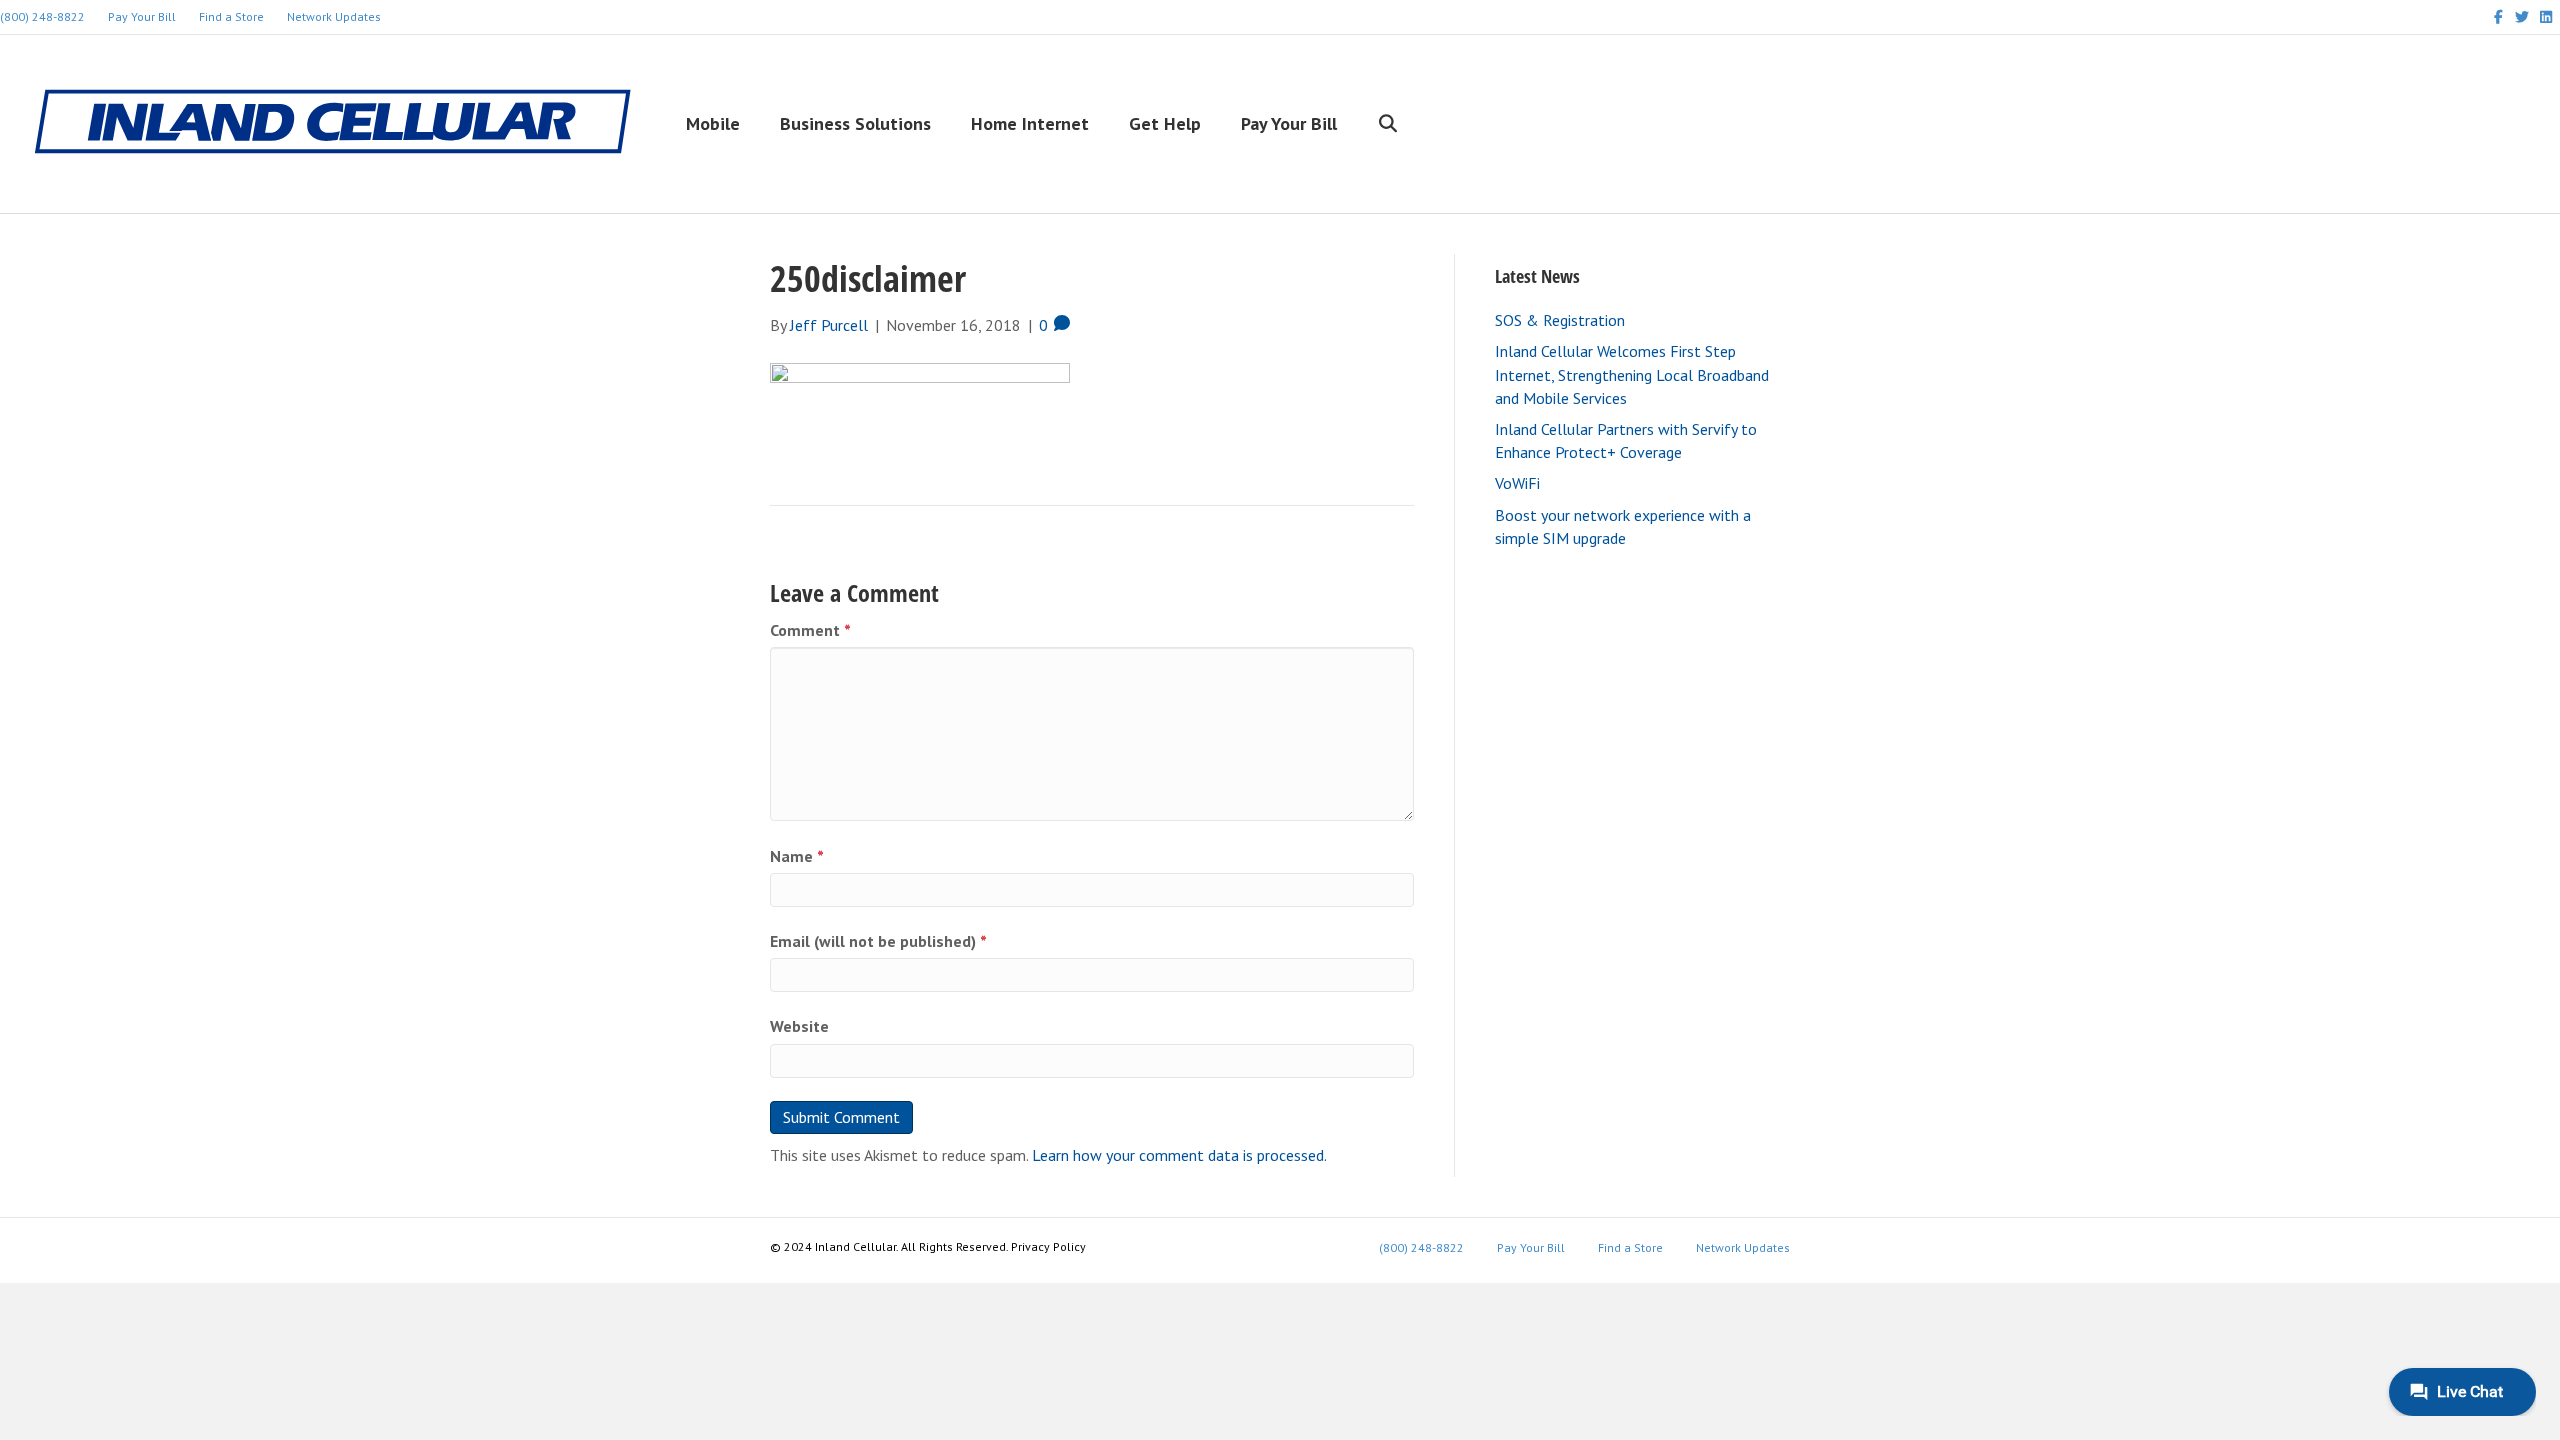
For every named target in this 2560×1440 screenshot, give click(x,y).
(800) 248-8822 (1421, 1247)
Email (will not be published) (878, 941)
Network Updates (334, 16)
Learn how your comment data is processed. (1179, 1155)
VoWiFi (1517, 483)
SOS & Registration (1560, 320)
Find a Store (231, 16)
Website (799, 1026)
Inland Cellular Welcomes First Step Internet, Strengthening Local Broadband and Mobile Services (1632, 374)
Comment (810, 630)
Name (797, 856)
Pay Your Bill (142, 16)
